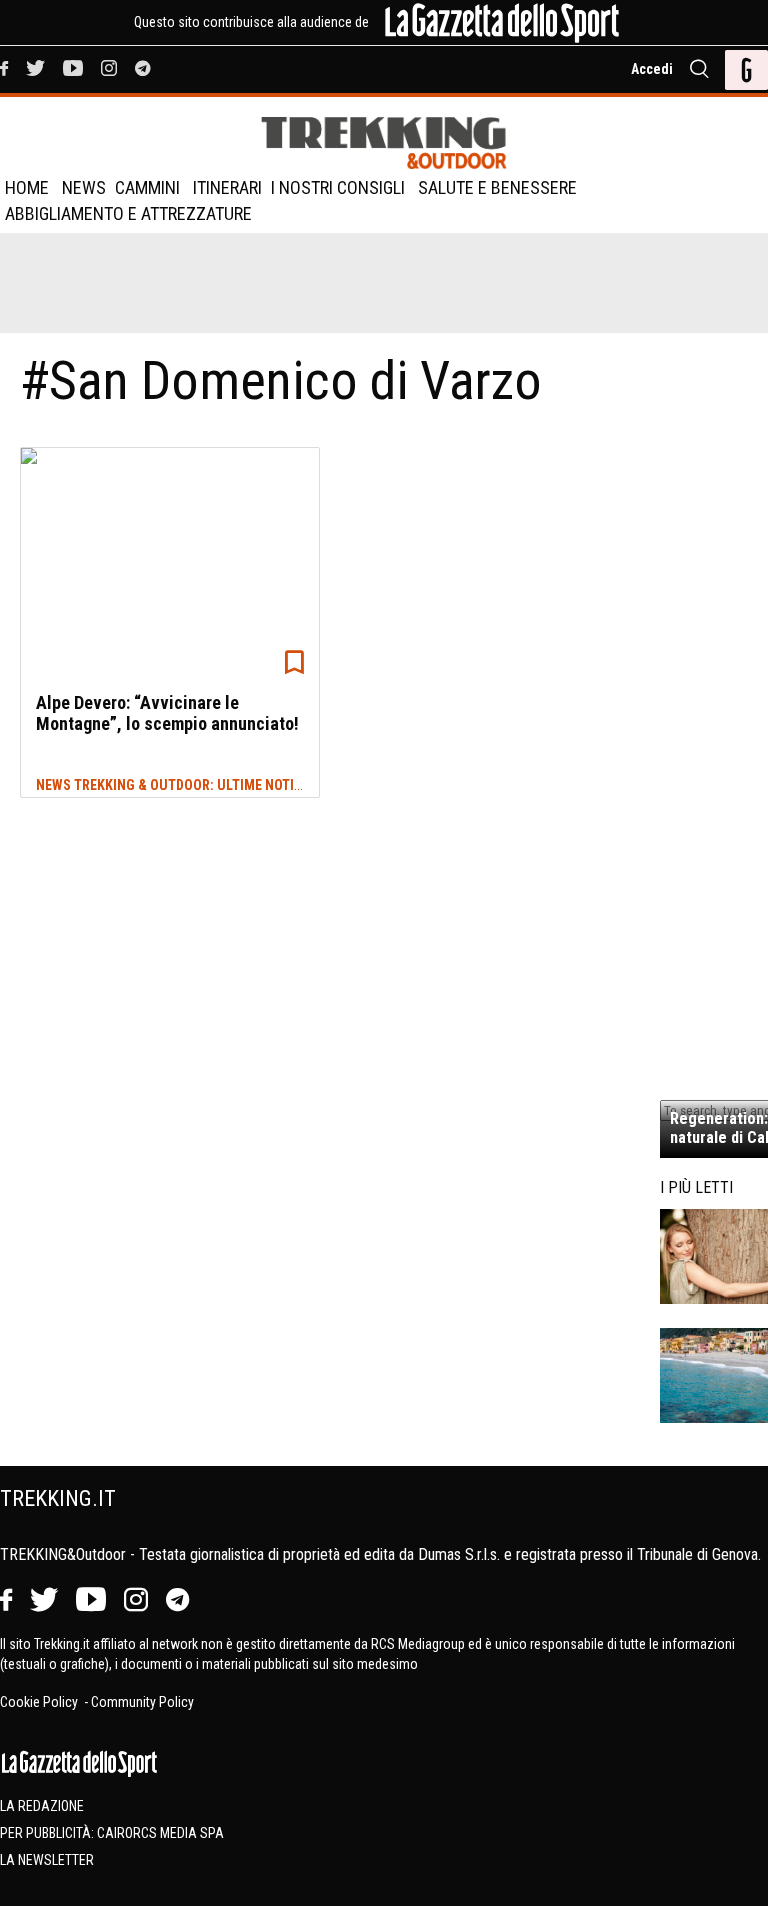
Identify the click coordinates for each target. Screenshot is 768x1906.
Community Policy (142, 1702)
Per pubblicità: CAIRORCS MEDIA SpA (112, 1833)
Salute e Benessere (497, 187)
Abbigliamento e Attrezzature (128, 213)
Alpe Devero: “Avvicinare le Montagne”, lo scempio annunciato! (167, 713)
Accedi (652, 69)
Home (27, 187)
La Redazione (42, 1806)
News (84, 187)
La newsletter (47, 1860)
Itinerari (227, 187)
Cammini (147, 187)
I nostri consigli (338, 187)
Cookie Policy (40, 1702)
